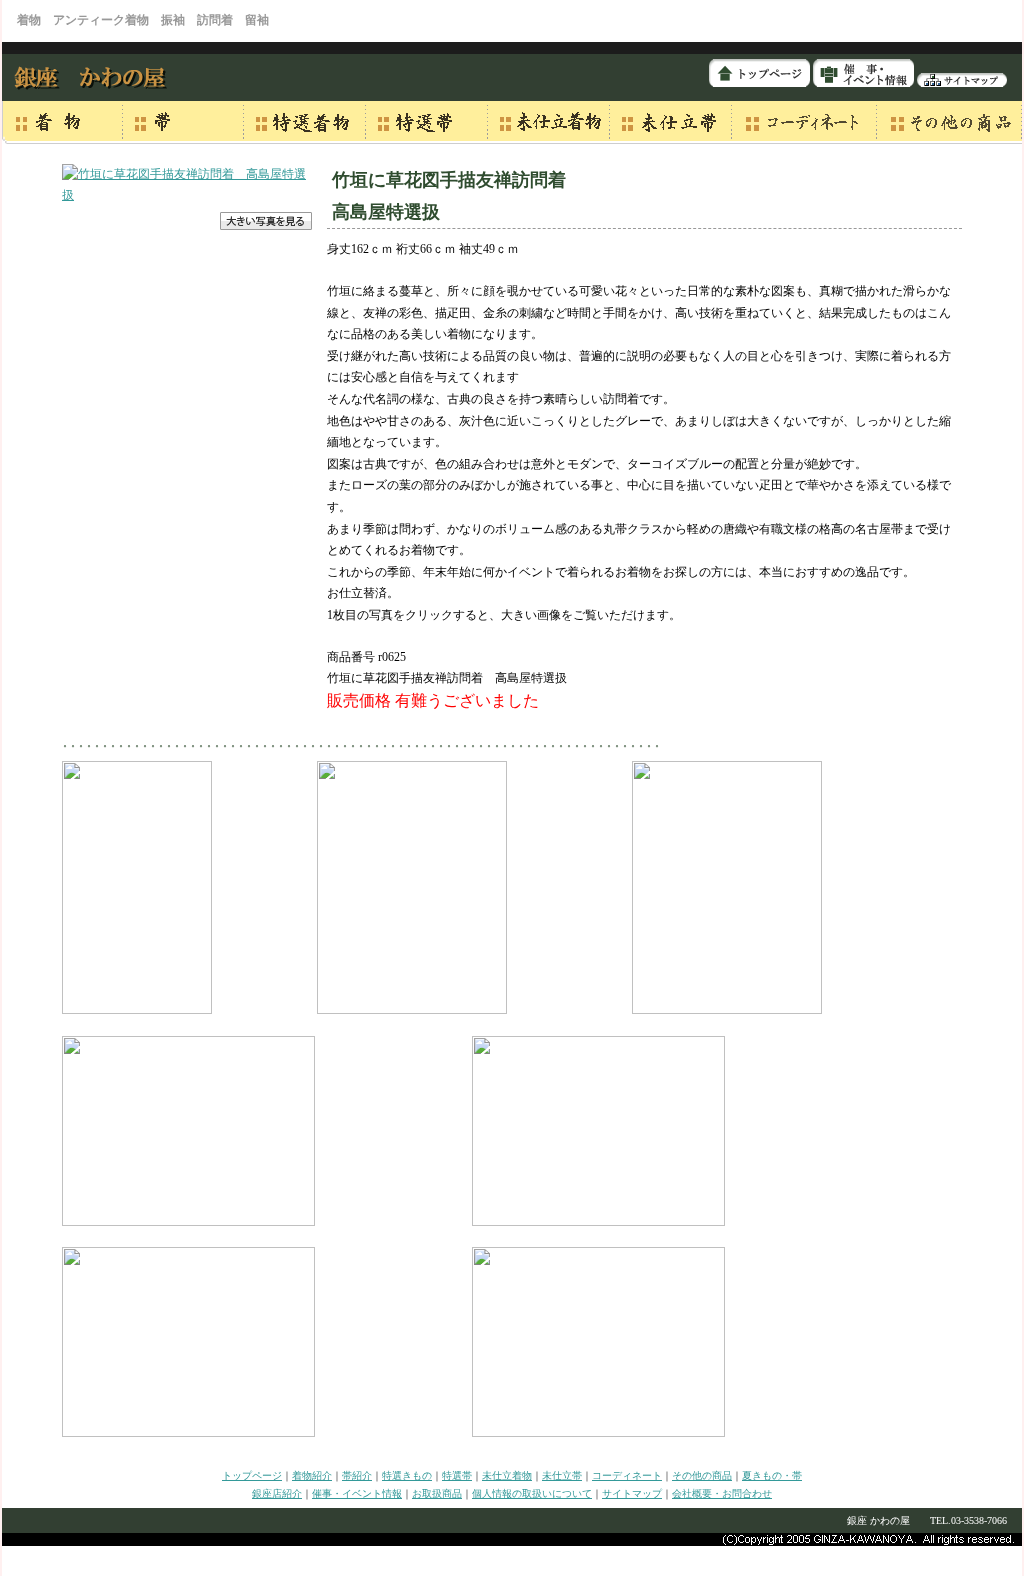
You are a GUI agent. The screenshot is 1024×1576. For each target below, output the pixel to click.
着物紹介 (312, 1475)
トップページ (252, 1475)
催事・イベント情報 (357, 1493)
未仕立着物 (507, 1475)
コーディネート (627, 1475)
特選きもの (407, 1475)
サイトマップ (632, 1493)
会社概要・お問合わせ (722, 1493)
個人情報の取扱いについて (532, 1493)
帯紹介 (357, 1475)
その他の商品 (702, 1475)
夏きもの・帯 (772, 1475)
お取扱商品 (437, 1493)
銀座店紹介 (277, 1493)
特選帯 (457, 1475)
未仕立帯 (562, 1475)
